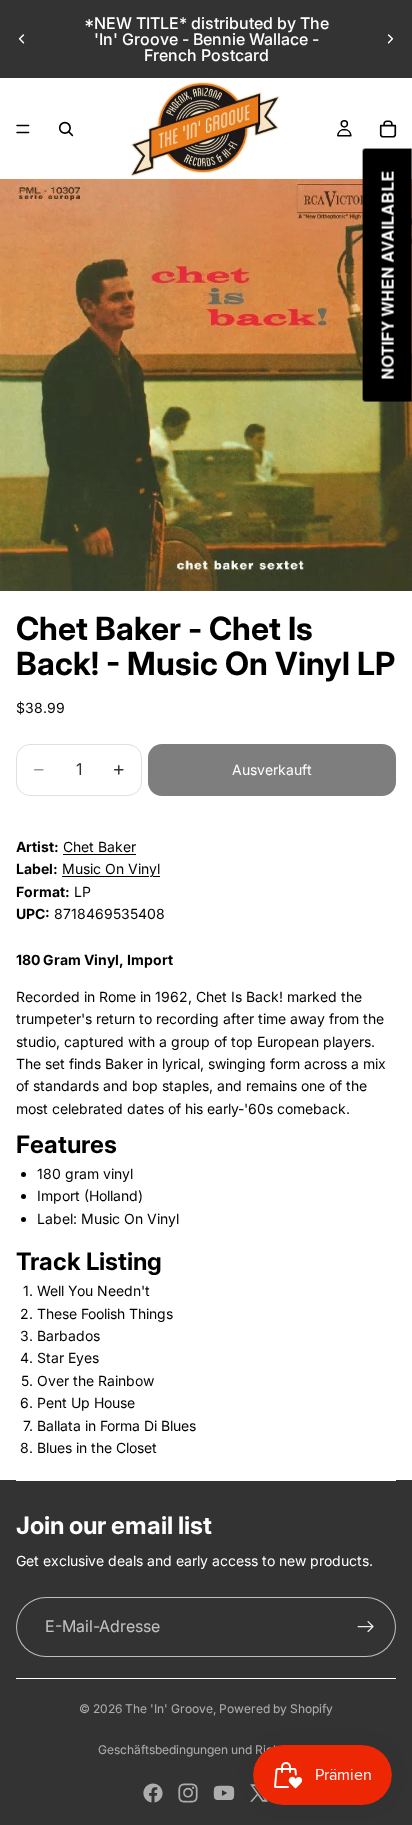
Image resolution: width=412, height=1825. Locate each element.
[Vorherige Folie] (22, 39)
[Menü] (23, 129)
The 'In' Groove (169, 1708)
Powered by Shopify (276, 1708)
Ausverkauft (272, 769)
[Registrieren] (366, 1627)
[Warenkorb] (388, 129)
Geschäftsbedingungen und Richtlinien (206, 1749)
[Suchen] (66, 129)
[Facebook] (153, 1793)
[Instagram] (188, 1793)
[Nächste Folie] (390, 39)
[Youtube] (224, 1793)
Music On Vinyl (111, 868)
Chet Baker (99, 846)
